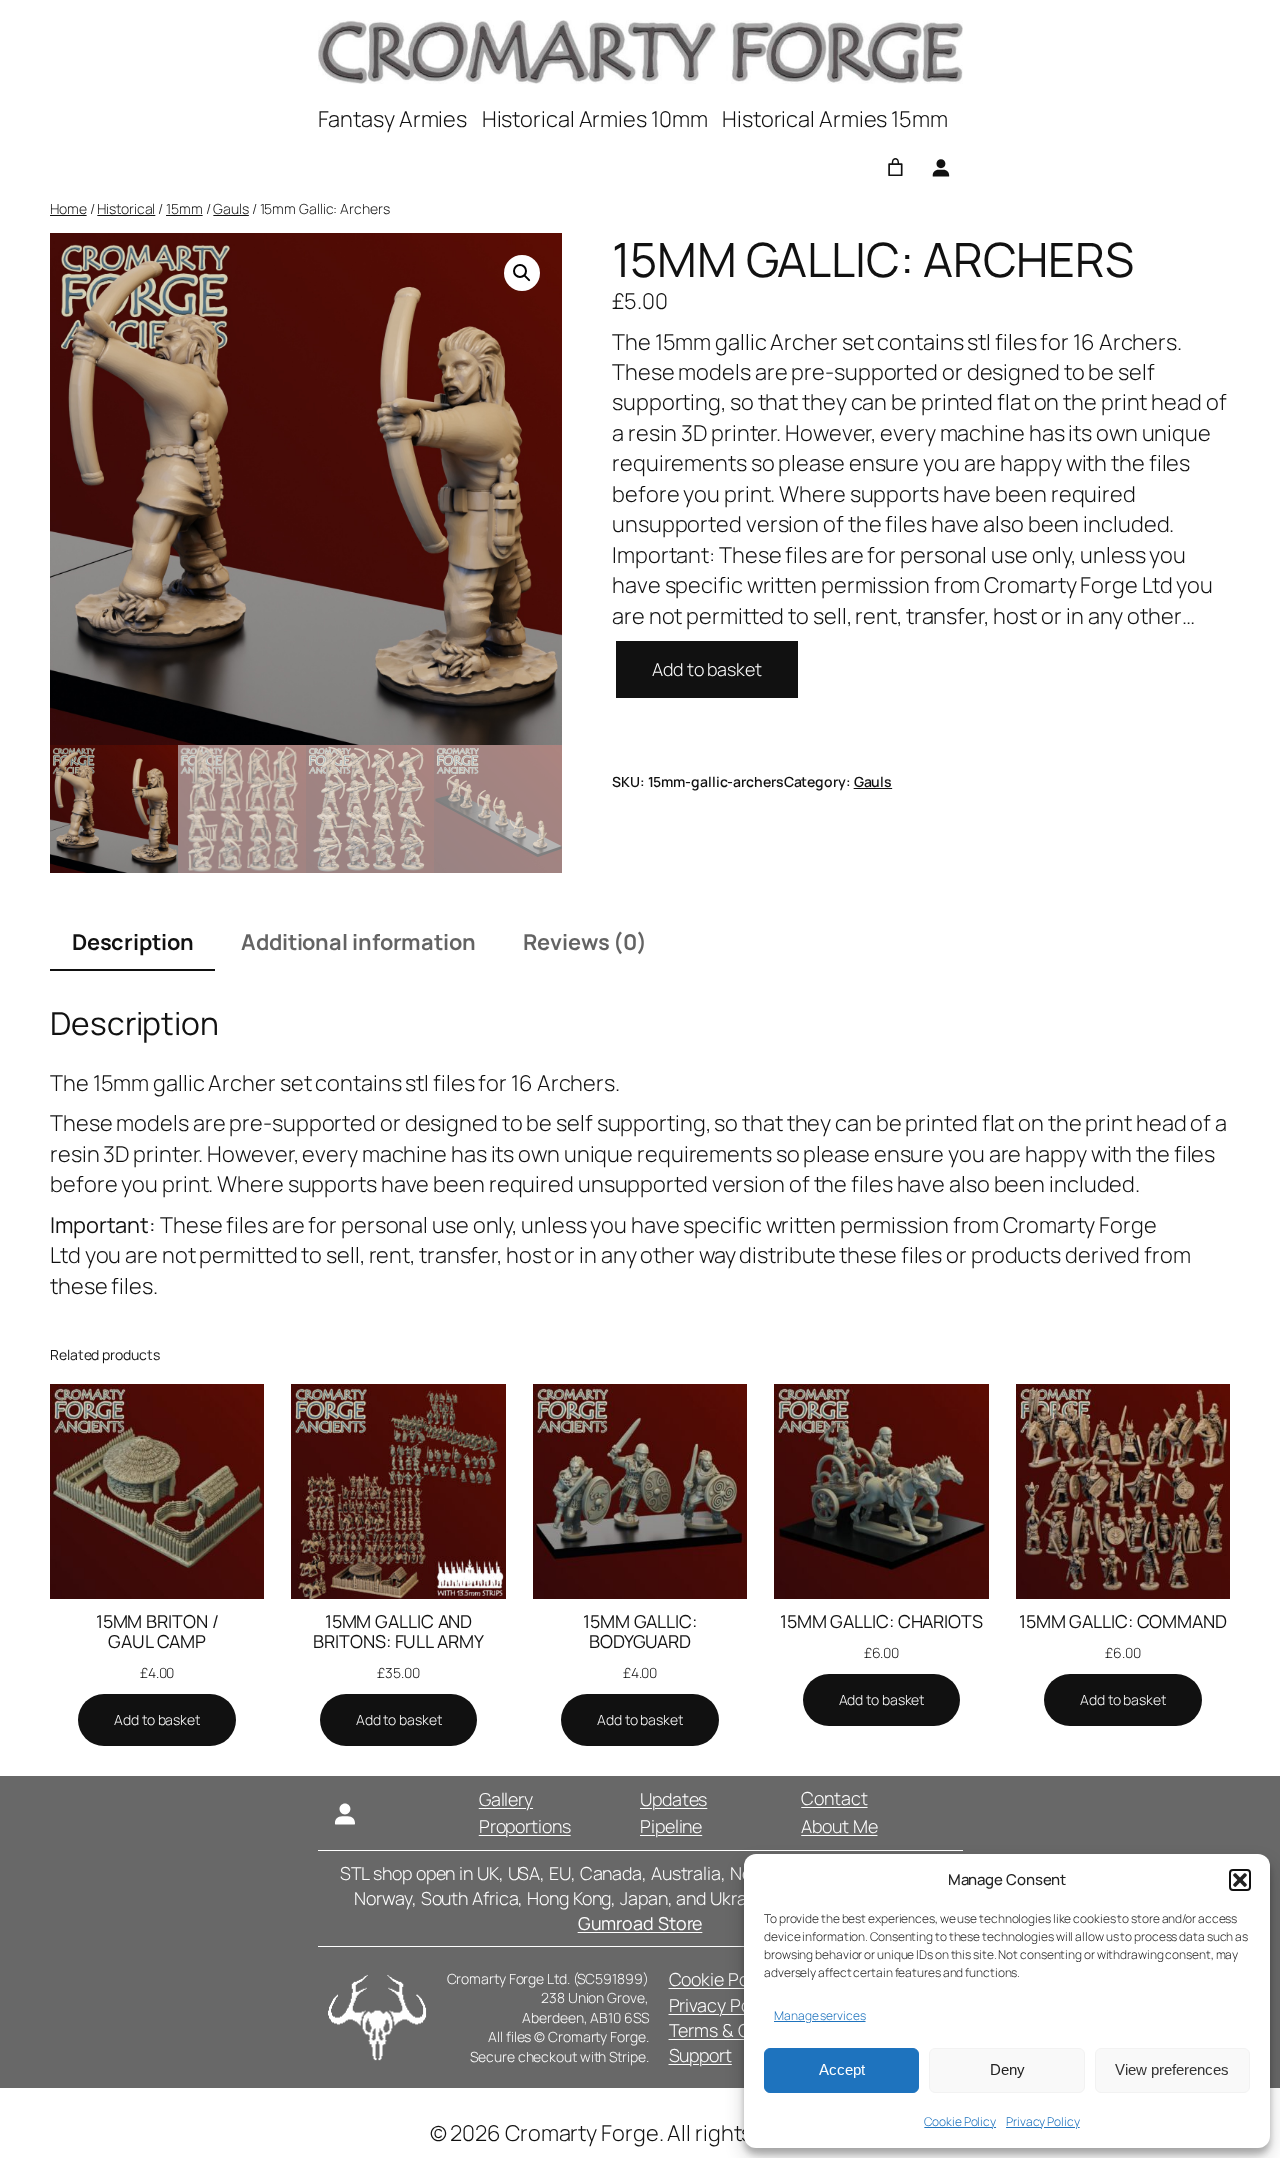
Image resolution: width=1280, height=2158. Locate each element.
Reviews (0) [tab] (585, 942)
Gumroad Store (640, 1923)
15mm (184, 208)
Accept (842, 2069)
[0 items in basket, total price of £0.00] (895, 167)
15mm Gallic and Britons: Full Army (398, 1631)
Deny (1007, 2069)
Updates (673, 1799)
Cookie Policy (960, 2121)
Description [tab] (133, 942)
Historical (126, 208)
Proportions (525, 1826)
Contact (834, 1798)
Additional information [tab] (358, 942)
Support (700, 2055)
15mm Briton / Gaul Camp (157, 1631)
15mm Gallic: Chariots (881, 1621)
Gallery (506, 1799)
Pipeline (671, 1826)
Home (68, 208)
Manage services (820, 2015)
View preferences (1172, 2069)
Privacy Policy (1043, 2121)
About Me (839, 1826)
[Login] (940, 167)
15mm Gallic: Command (1123, 1621)
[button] (1240, 1880)
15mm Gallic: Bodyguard (640, 1631)
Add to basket (707, 669)
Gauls (231, 208)
